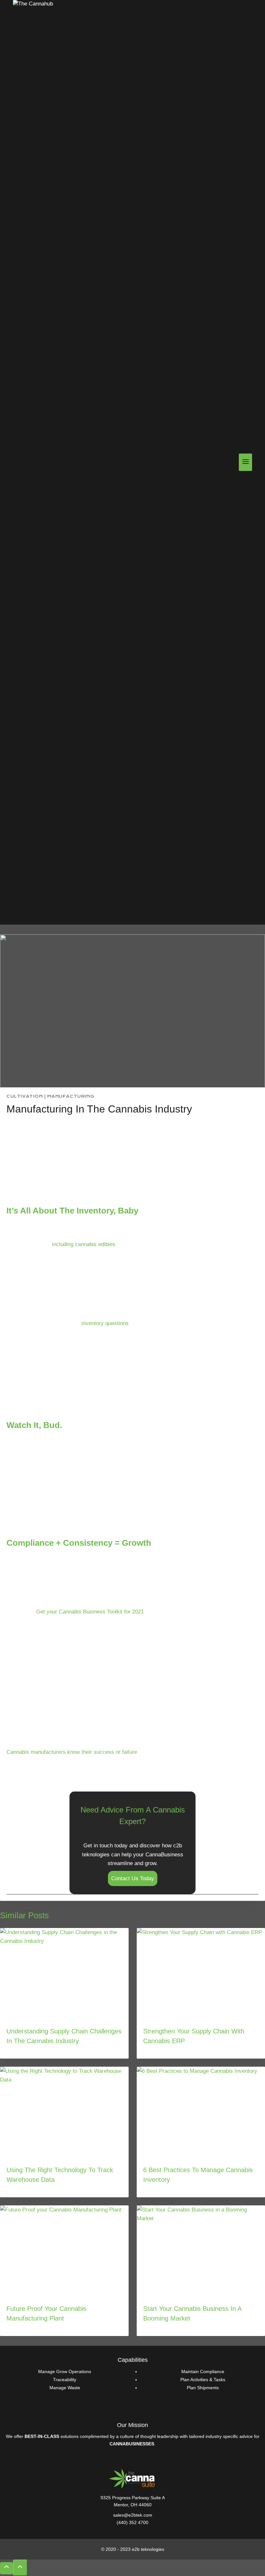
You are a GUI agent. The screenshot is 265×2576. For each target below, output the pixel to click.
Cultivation (25, 1096)
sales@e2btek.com (133, 2515)
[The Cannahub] (45, 462)
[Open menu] (245, 462)
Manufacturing (71, 1096)
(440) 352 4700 (132, 2522)
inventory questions (105, 1323)
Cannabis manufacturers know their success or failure (72, 1752)
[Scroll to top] (6, 2568)
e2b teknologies (148, 2549)
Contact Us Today (133, 1878)
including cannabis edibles (84, 1244)
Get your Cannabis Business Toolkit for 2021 (90, 1612)
